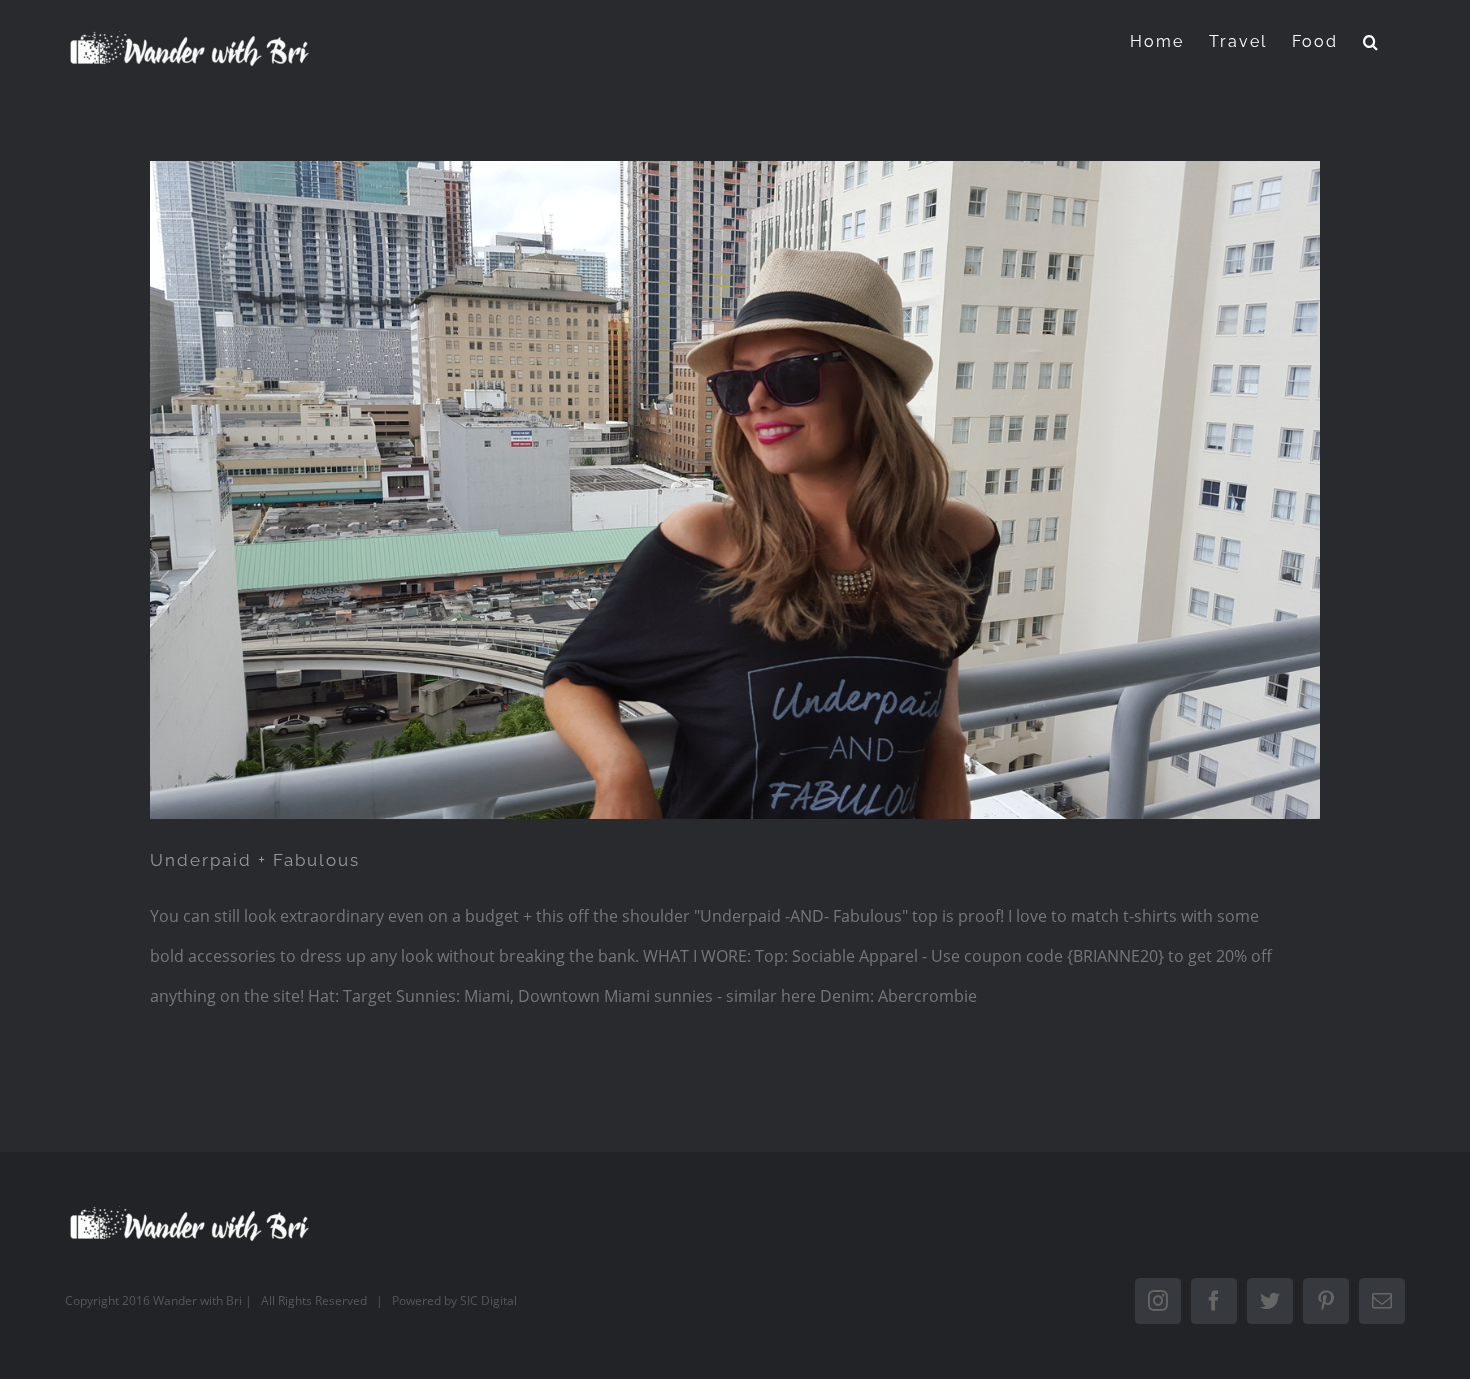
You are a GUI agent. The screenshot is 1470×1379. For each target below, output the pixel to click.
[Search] (1371, 41)
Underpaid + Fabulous (255, 860)
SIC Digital (488, 1300)
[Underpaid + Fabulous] (735, 490)
